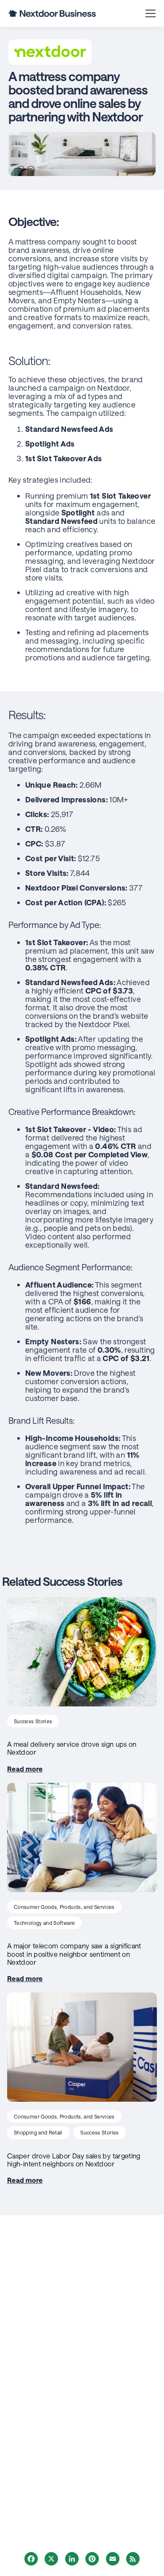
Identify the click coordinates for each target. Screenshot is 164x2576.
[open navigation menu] (151, 13)
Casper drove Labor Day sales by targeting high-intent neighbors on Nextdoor (74, 2160)
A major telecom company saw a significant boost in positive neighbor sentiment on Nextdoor (74, 1954)
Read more (25, 1769)
